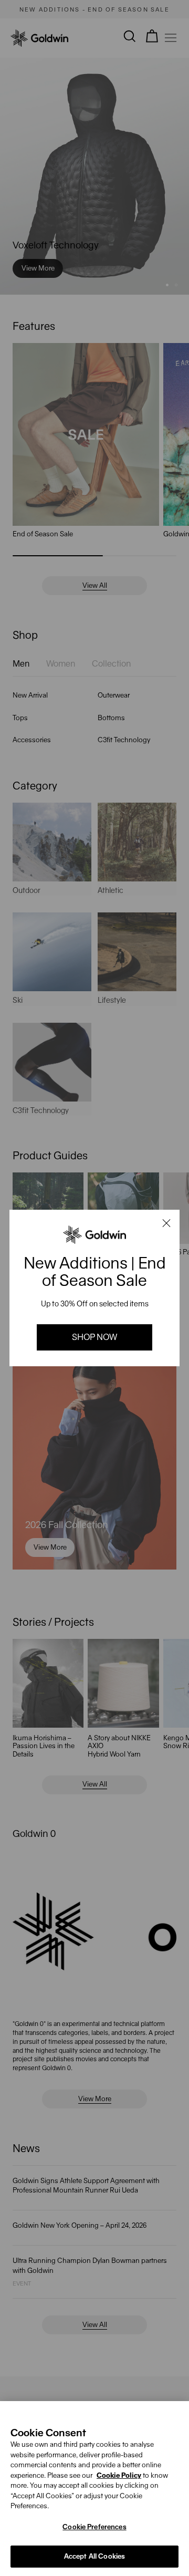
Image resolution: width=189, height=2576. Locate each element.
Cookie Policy (119, 2475)
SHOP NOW (94, 1337)
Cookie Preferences (94, 2527)
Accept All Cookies (94, 2556)
